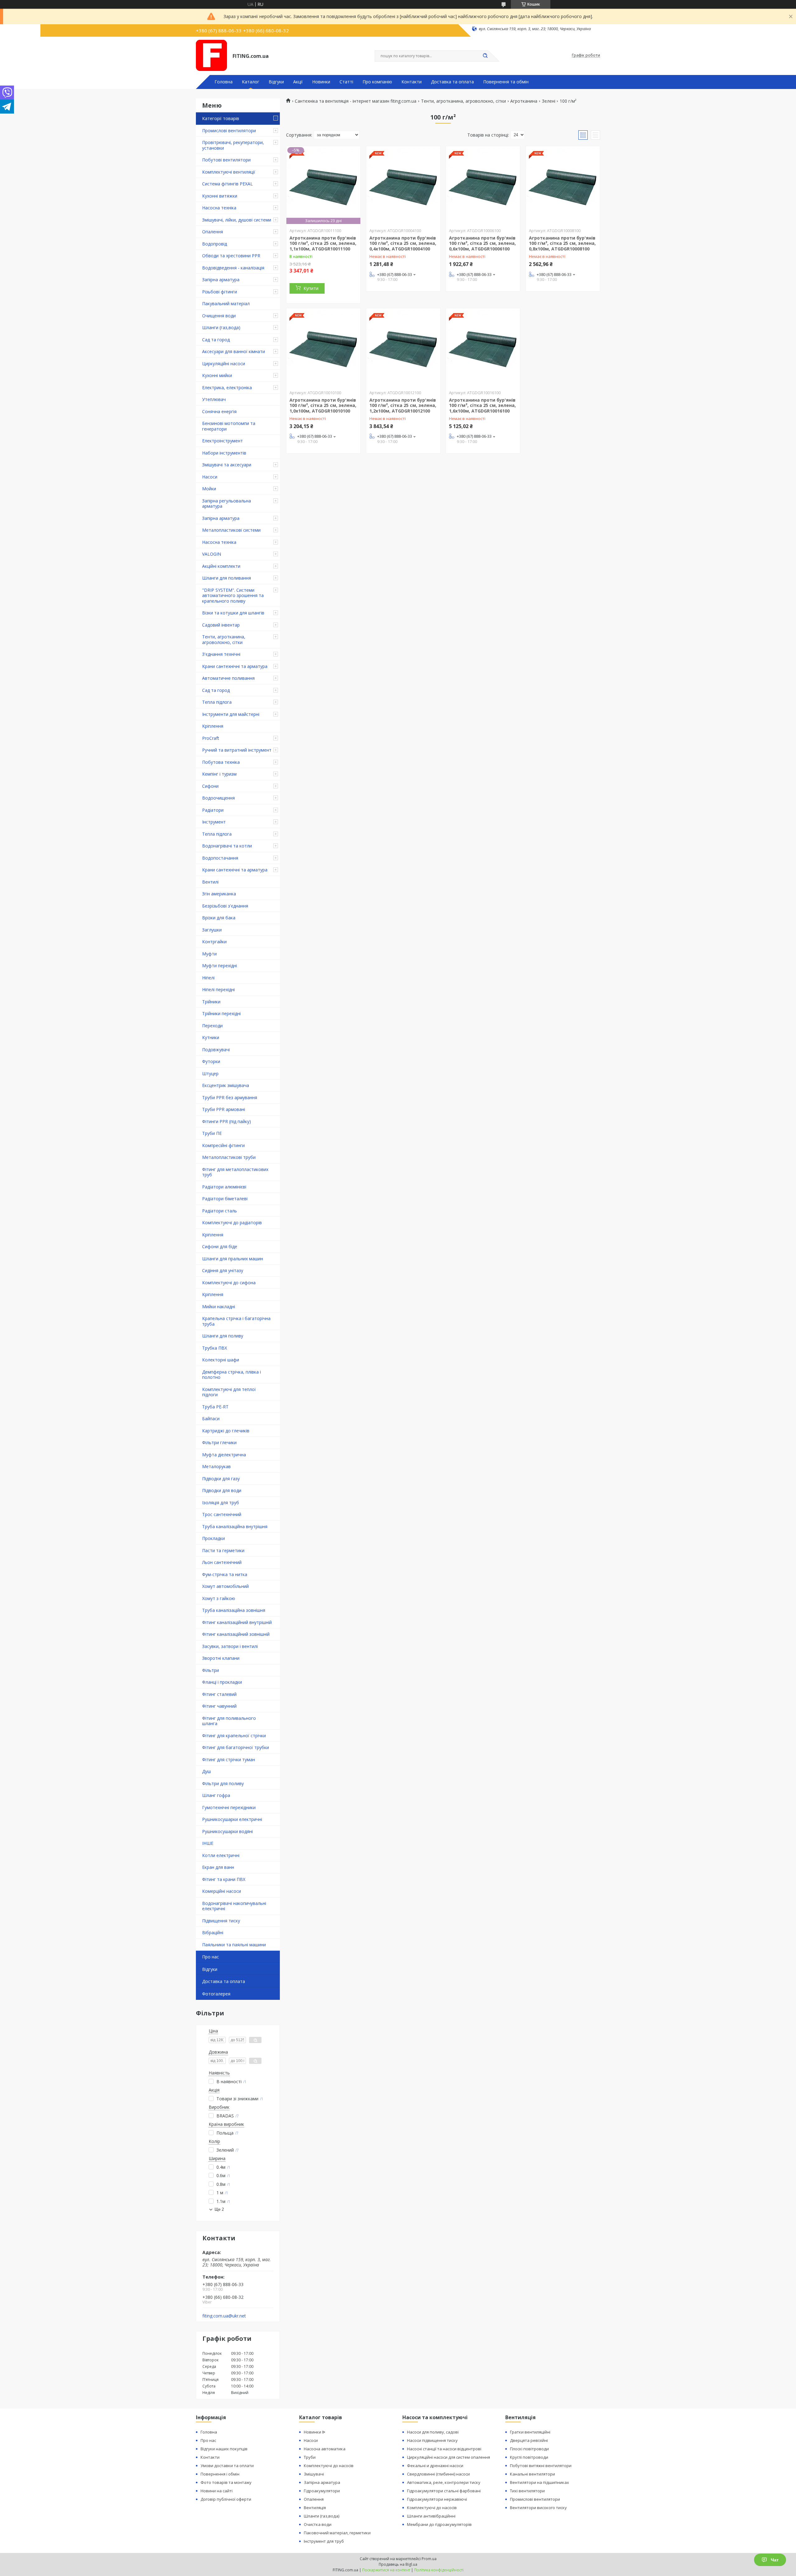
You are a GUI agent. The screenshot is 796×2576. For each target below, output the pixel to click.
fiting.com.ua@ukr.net (224, 2316)
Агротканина (524, 101)
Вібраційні (213, 1932)
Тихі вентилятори (527, 2491)
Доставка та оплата (452, 82)
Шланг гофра (216, 1795)
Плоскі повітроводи (529, 2449)
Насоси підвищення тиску (432, 2440)
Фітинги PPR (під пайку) (227, 1121)
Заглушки (212, 930)
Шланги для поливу (223, 1336)
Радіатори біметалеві (225, 1199)
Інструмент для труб (324, 2541)
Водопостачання (220, 858)
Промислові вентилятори (229, 131)
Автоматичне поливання (228, 678)
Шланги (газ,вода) (221, 327)
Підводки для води (222, 1490)
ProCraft (211, 738)
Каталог (251, 82)
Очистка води (318, 2524)
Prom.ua (429, 2559)
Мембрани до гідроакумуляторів (439, 2524)
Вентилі (210, 882)
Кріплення (213, 726)
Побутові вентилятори (226, 160)
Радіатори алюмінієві (224, 1187)
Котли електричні (221, 1855)
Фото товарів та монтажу (226, 2482)
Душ (206, 1771)
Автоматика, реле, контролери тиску (444, 2482)
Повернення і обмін (220, 2474)
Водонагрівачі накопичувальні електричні (234, 1906)
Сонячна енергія (219, 411)
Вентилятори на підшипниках (539, 2482)
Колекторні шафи (221, 1360)
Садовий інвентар (221, 625)
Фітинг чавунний (219, 1706)
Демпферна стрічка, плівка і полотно (231, 1375)
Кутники (211, 1037)
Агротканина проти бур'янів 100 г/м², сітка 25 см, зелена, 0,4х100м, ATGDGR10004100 (403, 243)
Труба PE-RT (215, 1407)
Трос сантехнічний (222, 1514)
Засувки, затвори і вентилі (230, 1646)
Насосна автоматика (325, 2449)
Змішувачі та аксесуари (227, 465)
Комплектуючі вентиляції (229, 172)
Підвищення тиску (221, 1921)
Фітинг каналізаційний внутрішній (237, 1622)
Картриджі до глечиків (226, 1431)
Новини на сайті (217, 2491)
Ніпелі (208, 978)
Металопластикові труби (229, 1157)
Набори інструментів (224, 453)
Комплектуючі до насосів (329, 2466)
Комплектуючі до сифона (229, 1283)
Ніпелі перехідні (218, 989)
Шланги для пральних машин (233, 1259)
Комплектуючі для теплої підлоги (229, 1392)
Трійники (211, 1002)
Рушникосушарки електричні (232, 1819)
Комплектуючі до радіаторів (232, 1223)
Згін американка (219, 894)
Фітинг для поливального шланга (229, 1721)
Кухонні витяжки (220, 196)
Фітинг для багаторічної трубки (236, 1747)
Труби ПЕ (212, 1133)
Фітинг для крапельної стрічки (234, 1736)
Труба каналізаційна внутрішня (235, 1526)
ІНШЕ (208, 1843)
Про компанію (377, 82)
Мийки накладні (219, 1307)
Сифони (210, 786)
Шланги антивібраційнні (431, 2516)
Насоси (210, 477)
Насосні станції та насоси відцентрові (444, 2449)
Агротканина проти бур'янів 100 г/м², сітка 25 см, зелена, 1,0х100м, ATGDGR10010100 (323, 405)
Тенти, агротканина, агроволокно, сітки (224, 639)
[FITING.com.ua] (211, 55)
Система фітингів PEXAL (227, 184)
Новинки (321, 82)
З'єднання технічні (221, 654)
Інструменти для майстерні (231, 714)
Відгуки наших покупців (224, 2449)
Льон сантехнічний (222, 1562)
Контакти (412, 82)
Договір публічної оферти (226, 2499)
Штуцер (210, 1073)
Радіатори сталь (220, 1211)
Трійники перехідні (221, 1013)
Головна (224, 82)
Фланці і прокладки (222, 1682)
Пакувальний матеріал (226, 303)
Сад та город (216, 340)
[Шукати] (485, 56)
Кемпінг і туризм (219, 774)
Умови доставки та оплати (227, 2466)
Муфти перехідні (220, 966)
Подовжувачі (216, 1050)
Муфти (209, 954)
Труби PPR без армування (230, 1097)
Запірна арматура (221, 280)
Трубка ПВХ (215, 1348)
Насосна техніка (219, 208)
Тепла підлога (217, 702)
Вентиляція (315, 2508)
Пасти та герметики (223, 1550)
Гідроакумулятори (322, 2491)
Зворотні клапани (221, 1658)
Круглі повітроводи (529, 2457)
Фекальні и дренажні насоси (435, 2466)
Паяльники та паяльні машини (234, 1945)
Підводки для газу (221, 1479)
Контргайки (214, 942)
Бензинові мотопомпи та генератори (229, 426)
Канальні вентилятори (532, 2474)
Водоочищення (218, 798)
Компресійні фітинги (223, 1145)
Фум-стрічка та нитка (225, 1574)
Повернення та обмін (506, 82)
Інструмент (214, 822)
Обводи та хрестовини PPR (231, 256)
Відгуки (276, 82)
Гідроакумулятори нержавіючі (437, 2499)
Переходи (212, 1026)
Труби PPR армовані (224, 1109)
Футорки (211, 1061)
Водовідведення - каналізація (233, 268)
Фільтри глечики (219, 1442)
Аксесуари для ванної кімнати (234, 351)
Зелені (549, 101)
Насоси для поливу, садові (433, 2432)
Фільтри (211, 1670)
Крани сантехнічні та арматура (235, 666)
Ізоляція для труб (221, 1503)
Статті (346, 82)
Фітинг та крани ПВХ (224, 1879)
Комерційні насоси (222, 1891)
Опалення (213, 232)
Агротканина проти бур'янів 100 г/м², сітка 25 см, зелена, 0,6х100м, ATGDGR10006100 (482, 243)
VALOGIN (212, 554)
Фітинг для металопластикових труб (235, 1172)
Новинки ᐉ (315, 2432)
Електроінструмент (222, 441)
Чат (775, 2560)
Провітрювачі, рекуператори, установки (233, 145)
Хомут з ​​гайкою (219, 1598)
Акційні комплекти (221, 566)
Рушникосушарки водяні (227, 1831)
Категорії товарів (221, 118)
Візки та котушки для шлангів (233, 613)
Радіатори (213, 810)
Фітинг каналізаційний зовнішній (236, 1634)
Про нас (211, 1957)
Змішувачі (314, 2474)
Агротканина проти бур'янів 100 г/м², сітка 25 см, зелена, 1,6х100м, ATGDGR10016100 (482, 405)
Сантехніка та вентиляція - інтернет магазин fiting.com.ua (356, 101)
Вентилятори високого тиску (538, 2508)
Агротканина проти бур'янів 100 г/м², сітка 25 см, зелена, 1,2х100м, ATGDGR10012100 (403, 405)
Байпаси (211, 1419)
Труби (310, 2457)
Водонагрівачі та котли (227, 846)
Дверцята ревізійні (529, 2440)
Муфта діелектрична (224, 1455)
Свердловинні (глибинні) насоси (438, 2474)
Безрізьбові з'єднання (225, 906)
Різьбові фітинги (220, 292)
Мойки (209, 489)
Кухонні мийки (217, 375)
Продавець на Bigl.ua (398, 2564)
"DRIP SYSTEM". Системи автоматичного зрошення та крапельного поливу (233, 595)
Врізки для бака (219, 918)
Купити (311, 288)
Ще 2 (219, 2209)
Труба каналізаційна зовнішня (234, 1610)
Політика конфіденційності (439, 2570)
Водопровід (215, 244)
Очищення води (219, 316)
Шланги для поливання (227, 578)
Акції (298, 82)
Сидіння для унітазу (223, 1270)
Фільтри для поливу (223, 1783)
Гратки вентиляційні (530, 2432)
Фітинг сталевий (219, 1694)
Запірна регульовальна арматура (227, 504)
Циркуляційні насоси (224, 364)
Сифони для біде (220, 1246)
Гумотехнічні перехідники (229, 1807)
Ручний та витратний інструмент (237, 750)
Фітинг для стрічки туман (229, 1759)
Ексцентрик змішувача (226, 1085)
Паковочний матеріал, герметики (337, 2533)
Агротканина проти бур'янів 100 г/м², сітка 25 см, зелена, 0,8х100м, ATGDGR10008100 (562, 243)
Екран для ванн (218, 1867)
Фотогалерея (216, 1994)
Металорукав (216, 1466)
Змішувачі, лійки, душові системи (237, 220)
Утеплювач (214, 399)
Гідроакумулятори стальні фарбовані (444, 2491)
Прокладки (213, 1538)
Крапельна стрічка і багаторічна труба (236, 1321)
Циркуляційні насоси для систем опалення (449, 2457)
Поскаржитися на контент (386, 2570)
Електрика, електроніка (227, 387)
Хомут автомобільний (225, 1586)
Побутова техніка (221, 762)
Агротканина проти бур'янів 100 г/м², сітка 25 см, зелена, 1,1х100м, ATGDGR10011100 (323, 243)
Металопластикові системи (231, 530)
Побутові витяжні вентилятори (541, 2466)
